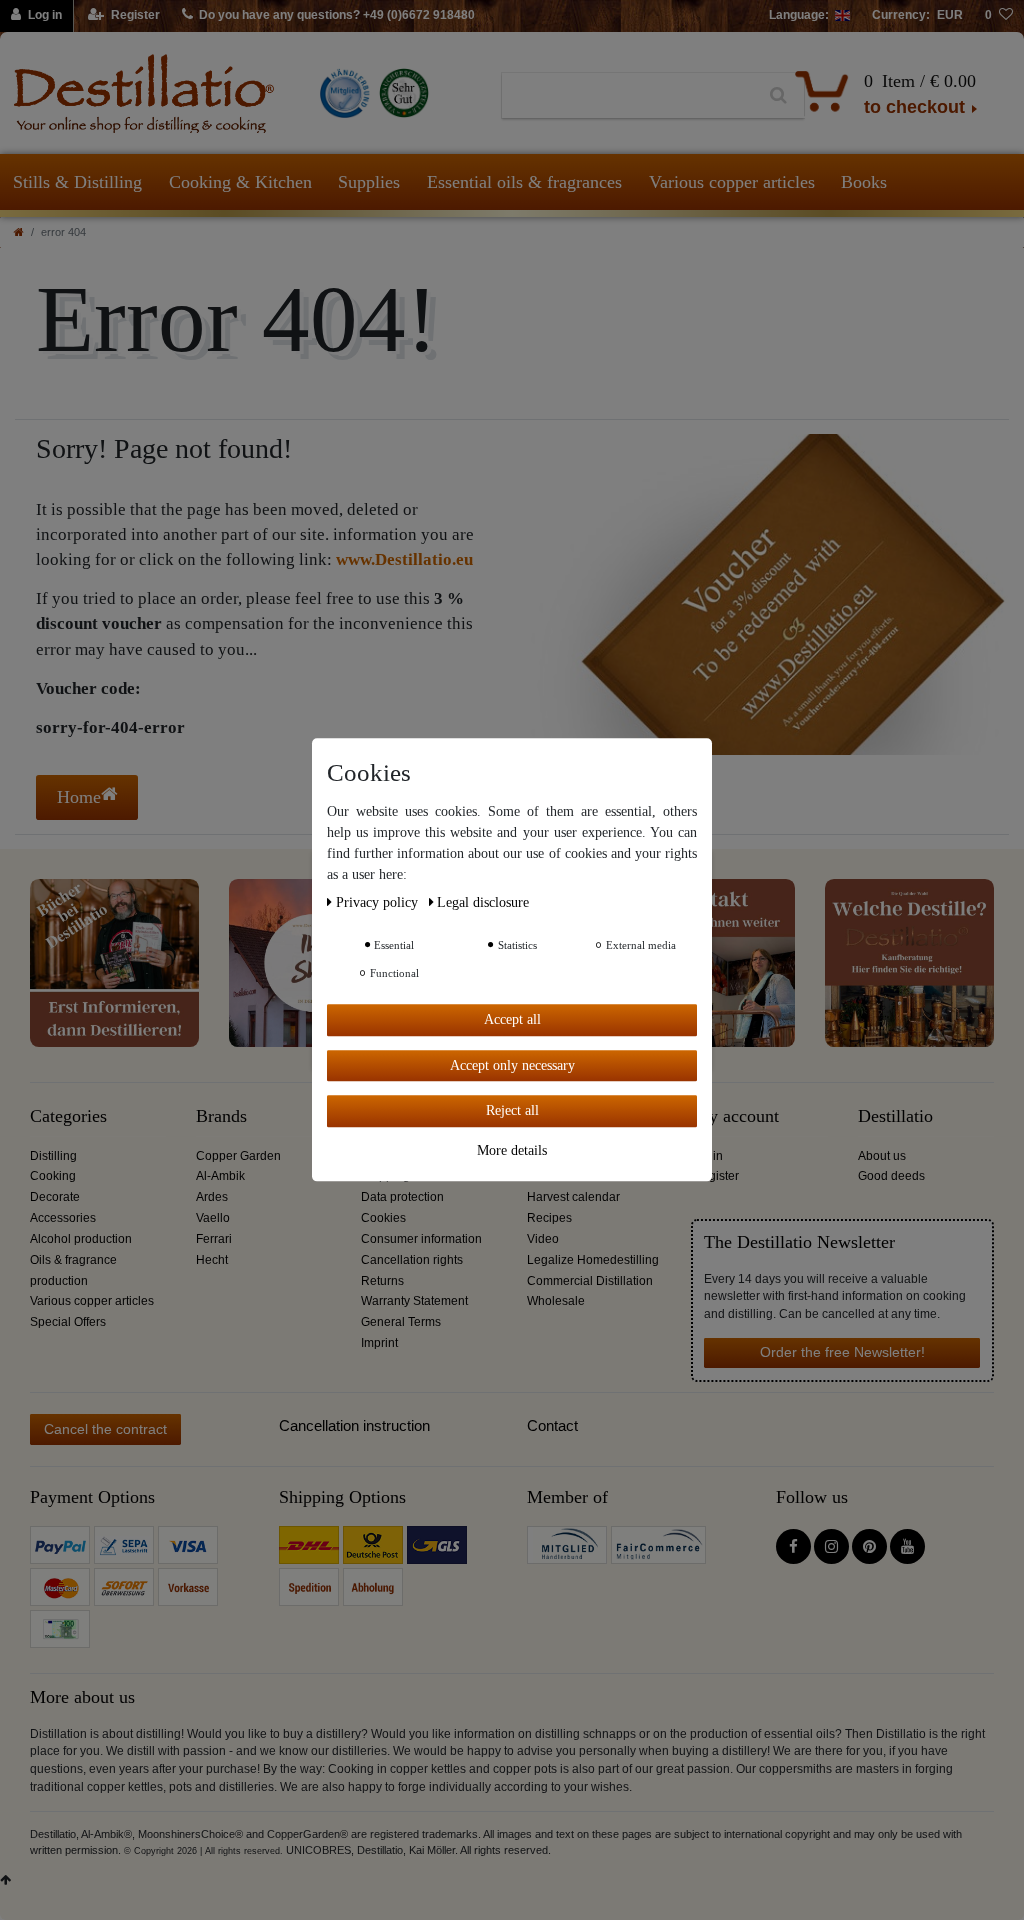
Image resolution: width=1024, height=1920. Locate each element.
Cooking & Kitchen (240, 182)
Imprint (379, 1343)
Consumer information (421, 1239)
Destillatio (895, 1116)
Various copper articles (732, 182)
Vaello (213, 1218)
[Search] (778, 96)
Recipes (549, 1218)
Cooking (53, 1176)
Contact (552, 1425)
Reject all (512, 1110)
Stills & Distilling (77, 182)
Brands (221, 1116)
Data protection (402, 1197)
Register (716, 1176)
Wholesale (556, 1301)
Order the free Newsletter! (842, 1352)
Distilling (53, 1156)
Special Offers (68, 1322)
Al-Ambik (220, 1176)
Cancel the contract (105, 1429)
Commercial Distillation (590, 1281)
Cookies (383, 1218)
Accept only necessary (512, 1065)
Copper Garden (238, 1156)
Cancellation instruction (354, 1425)
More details (512, 1150)
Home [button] (79, 797)
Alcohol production (81, 1239)
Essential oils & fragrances (524, 182)
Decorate (55, 1197)
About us (882, 1156)
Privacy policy (379, 902)
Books (864, 182)
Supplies (369, 182)
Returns (382, 1281)
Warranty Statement (414, 1301)
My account (736, 1116)
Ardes (212, 1197)
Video (543, 1239)
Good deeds (891, 1176)
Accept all (512, 1019)
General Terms (401, 1322)
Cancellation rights (412, 1260)
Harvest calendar (573, 1197)
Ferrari (214, 1239)
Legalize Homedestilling (593, 1260)
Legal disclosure (483, 902)
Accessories (63, 1218)
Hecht (212, 1260)
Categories (68, 1116)
